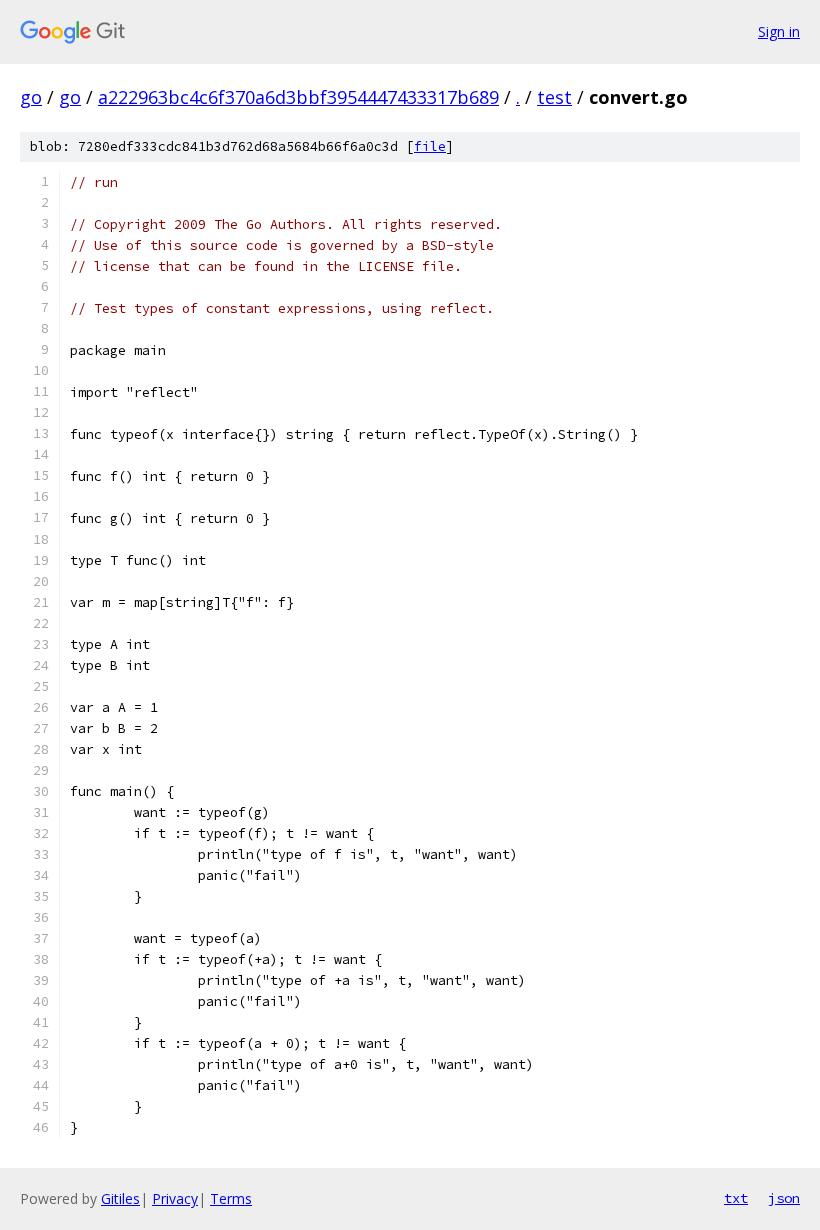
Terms (231, 1198)
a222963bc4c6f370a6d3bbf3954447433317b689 (298, 97)
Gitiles (120, 1198)
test (554, 97)
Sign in (779, 31)
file (430, 146)
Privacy (175, 1198)
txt (736, 1198)
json (784, 1198)
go (31, 97)
